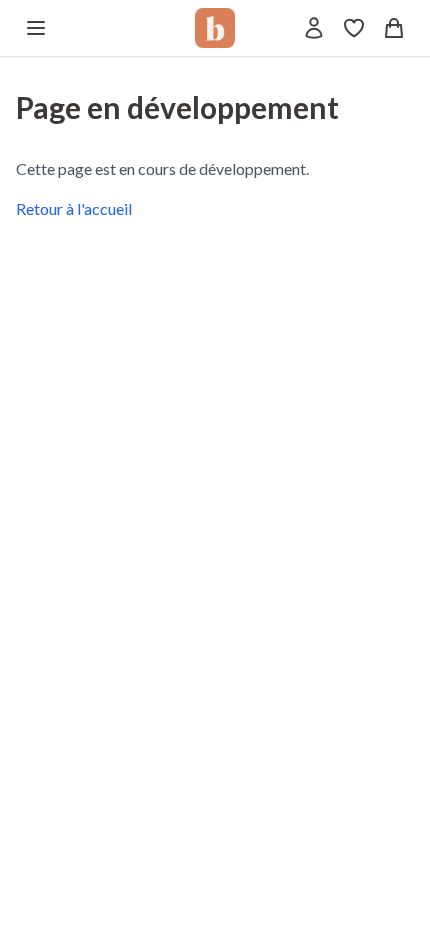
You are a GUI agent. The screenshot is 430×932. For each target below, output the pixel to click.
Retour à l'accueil (74, 208)
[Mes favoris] (354, 28)
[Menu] (36, 28)
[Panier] (394, 28)
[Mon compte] (314, 28)
